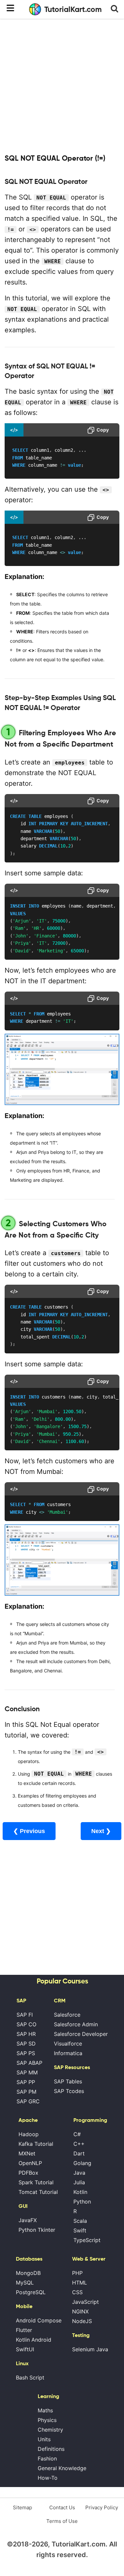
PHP (77, 2273)
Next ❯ (101, 1831)
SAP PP (26, 2082)
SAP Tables (68, 2081)
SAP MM (27, 2072)
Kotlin (80, 2192)
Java (79, 2173)
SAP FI (25, 2015)
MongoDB (28, 2273)
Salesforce (67, 2015)
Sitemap (22, 2507)
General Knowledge (62, 2468)
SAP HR (26, 2034)
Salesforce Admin (76, 2024)
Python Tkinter (37, 2230)
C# (77, 2134)
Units (44, 2439)
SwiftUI (25, 2349)
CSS (77, 2292)
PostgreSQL (31, 2292)
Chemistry (50, 2430)
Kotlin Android (34, 2340)
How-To (48, 2478)
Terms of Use (62, 2521)
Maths (45, 2410)
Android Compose (39, 2320)
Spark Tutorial (36, 2182)
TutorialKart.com (73, 9)
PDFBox (28, 2173)
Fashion (47, 2458)
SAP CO (26, 2024)
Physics (47, 2420)
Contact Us (62, 2507)
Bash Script (30, 2377)
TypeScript (87, 2240)
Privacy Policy (102, 2507)
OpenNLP (30, 2163)
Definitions (51, 2449)
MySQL (25, 2283)
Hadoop (29, 2134)
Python (82, 2202)
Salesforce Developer (81, 2034)
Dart (79, 2153)
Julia (79, 2182)
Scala (80, 2221)
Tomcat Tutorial (38, 2192)
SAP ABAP (29, 2063)
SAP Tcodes (69, 2091)
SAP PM (26, 2092)
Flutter (24, 2330)
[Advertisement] (62, 85)
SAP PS (26, 2053)
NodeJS (82, 2321)
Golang (82, 2163)
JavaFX (28, 2220)
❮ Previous (29, 1831)
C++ (79, 2144)
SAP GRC (28, 2101)
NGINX (80, 2311)
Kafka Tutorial (36, 2144)
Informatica (68, 2053)
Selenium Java (90, 2349)
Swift (80, 2230)
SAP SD (26, 2044)
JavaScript (85, 2302)
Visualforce (68, 2044)
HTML (80, 2283)
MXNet (27, 2153)
